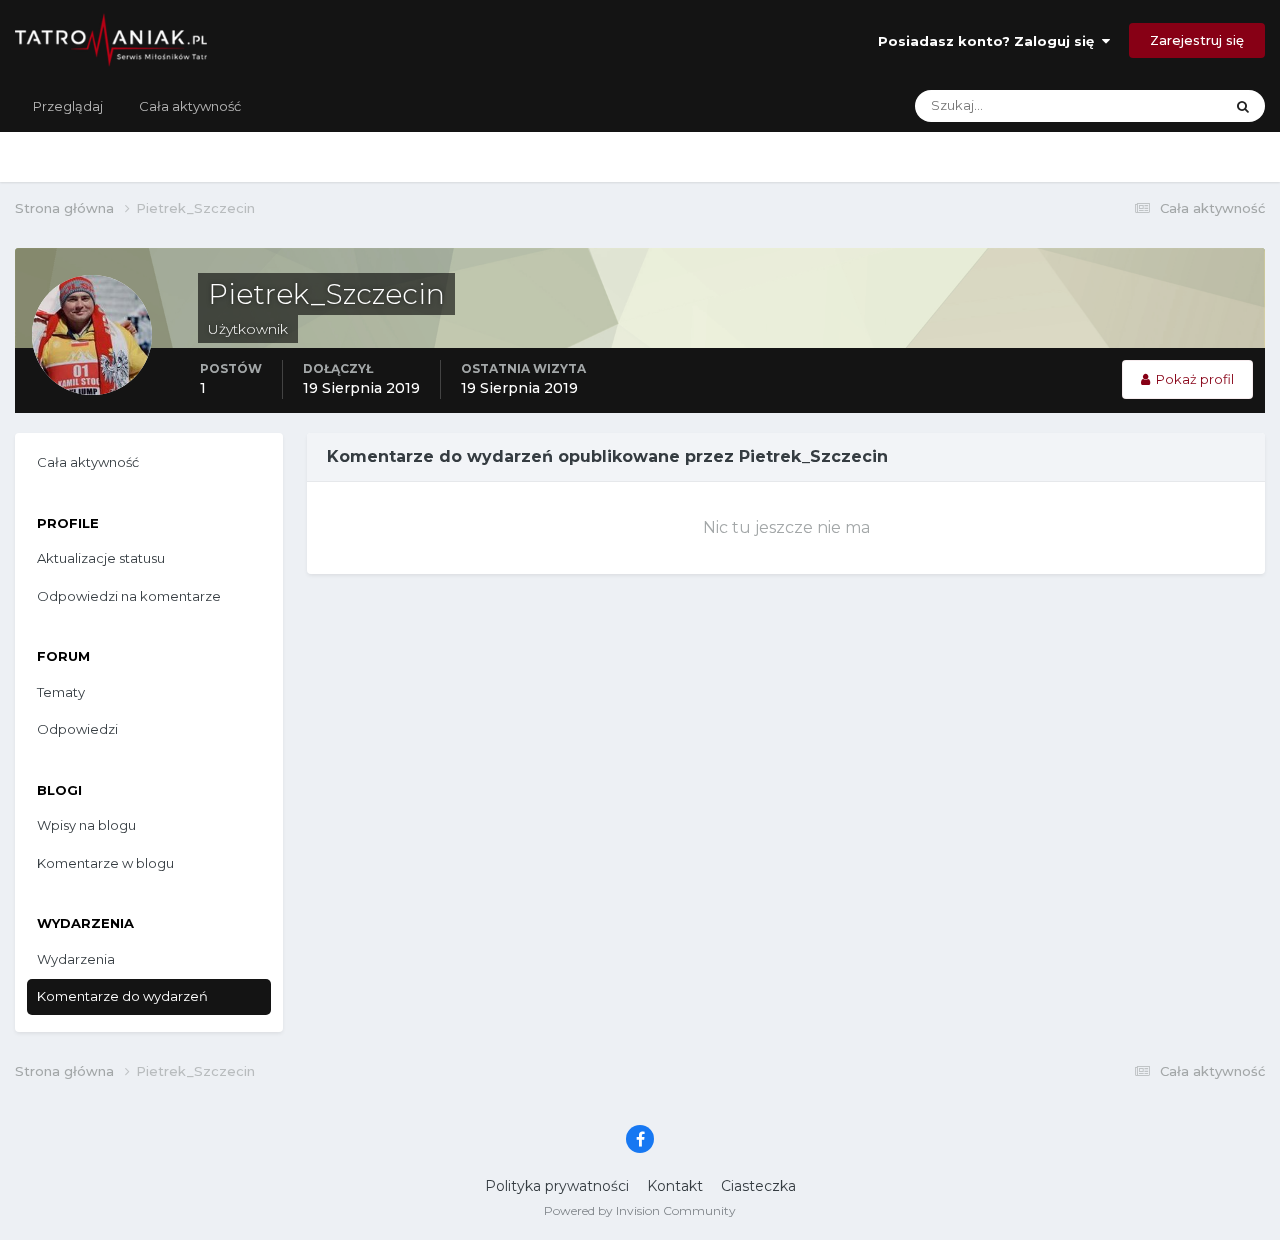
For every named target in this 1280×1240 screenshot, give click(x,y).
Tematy (61, 692)
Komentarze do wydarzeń (122, 996)
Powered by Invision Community (640, 1210)
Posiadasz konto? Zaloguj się (990, 41)
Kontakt (675, 1186)
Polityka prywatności (557, 1186)
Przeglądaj (68, 106)
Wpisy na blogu (86, 825)
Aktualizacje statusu (1135, 105)
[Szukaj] (1243, 106)
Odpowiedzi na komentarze (129, 596)
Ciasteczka (758, 1186)
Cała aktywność (190, 106)
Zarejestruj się (1197, 40)
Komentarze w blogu (105, 863)
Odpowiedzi (77, 729)
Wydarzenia (76, 959)
